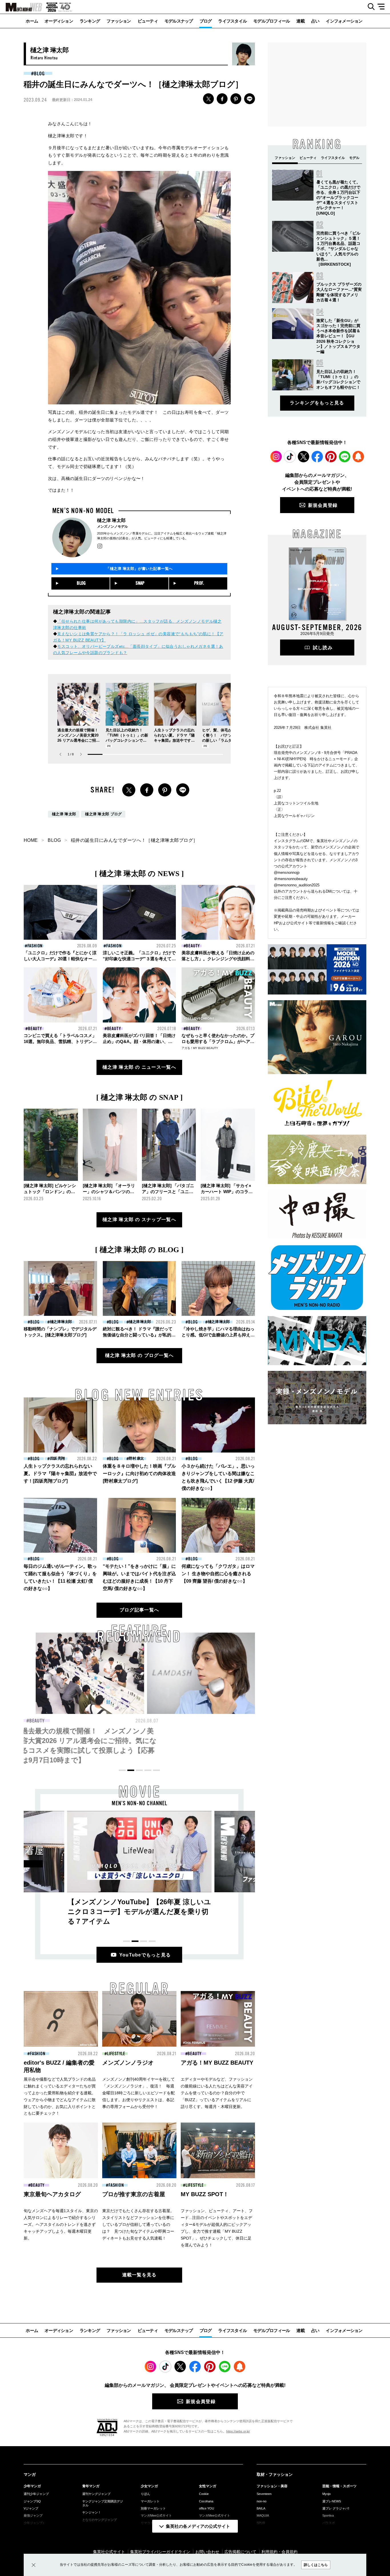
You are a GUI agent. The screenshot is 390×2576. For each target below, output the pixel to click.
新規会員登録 (323, 505)
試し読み (323, 648)
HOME (31, 840)
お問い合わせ (207, 2552)
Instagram (276, 457)
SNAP (140, 583)
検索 (369, 7)
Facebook (317, 457)
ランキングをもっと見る (317, 403)
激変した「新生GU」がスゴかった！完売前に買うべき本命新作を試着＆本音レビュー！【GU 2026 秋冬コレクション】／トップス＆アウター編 (338, 336)
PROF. (199, 583)
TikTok (290, 457)
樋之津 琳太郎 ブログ (103, 814)
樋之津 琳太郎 (64, 814)
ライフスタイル (232, 21)
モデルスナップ (179, 21)
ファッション (119, 21)
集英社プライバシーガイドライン (160, 2552)
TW (208, 99)
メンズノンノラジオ (128, 2063)
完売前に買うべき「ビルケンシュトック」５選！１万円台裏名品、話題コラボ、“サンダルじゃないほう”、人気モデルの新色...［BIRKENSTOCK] (338, 249)
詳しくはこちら (316, 2565)
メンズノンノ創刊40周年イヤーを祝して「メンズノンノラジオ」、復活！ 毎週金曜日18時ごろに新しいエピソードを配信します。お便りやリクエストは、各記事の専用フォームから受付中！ (138, 2093)
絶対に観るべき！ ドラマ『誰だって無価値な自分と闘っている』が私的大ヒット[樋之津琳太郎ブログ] (139, 1335)
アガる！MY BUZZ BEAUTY (200, 1048)
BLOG (39, 74)
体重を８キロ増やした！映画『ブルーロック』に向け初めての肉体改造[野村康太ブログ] (139, 1473)
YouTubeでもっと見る (145, 1955)
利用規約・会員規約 (280, 2552)
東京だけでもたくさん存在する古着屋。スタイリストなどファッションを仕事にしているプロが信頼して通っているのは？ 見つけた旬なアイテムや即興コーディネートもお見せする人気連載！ (138, 2224)
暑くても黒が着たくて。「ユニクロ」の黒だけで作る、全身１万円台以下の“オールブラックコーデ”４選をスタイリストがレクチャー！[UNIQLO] (338, 198)
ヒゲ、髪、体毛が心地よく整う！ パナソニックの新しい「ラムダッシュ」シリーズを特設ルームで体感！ (223, 740)
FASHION (35, 946)
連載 (300, 21)
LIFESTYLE (116, 2054)
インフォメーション (344, 21)
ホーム (32, 21)
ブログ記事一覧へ (139, 1610)
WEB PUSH (358, 457)
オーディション (59, 21)
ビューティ (148, 21)
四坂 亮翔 (57, 1458)
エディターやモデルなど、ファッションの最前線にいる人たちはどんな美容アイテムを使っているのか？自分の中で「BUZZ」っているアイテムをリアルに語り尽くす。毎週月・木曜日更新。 (217, 2093)
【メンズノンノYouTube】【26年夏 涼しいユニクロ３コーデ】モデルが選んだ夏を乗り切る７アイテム (139, 1912)
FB (222, 99)
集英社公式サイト (109, 2552)
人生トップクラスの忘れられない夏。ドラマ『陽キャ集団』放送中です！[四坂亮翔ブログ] (60, 1473)
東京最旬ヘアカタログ (52, 2194)
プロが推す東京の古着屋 (134, 2194)
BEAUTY (193, 946)
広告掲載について (240, 2552)
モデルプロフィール (272, 21)
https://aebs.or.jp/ (238, 2431)
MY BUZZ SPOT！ (205, 2194)
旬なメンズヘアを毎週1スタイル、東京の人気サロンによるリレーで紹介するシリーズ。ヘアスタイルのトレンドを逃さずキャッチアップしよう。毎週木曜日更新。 (61, 2224)
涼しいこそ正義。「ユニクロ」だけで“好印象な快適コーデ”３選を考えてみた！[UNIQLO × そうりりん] (139, 959)
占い (315, 21)
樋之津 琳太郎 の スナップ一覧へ (139, 1220)
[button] (81, 754)
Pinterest (331, 457)
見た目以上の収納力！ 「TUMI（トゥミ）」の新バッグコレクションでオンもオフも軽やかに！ (138, 1741)
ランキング (90, 21)
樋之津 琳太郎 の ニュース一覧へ (139, 1067)
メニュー (383, 7)
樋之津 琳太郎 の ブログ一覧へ (139, 1355)
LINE (250, 99)
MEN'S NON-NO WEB (21, 7)
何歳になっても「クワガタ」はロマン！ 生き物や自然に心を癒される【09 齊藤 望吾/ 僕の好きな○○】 (218, 1574)
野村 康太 (136, 1458)
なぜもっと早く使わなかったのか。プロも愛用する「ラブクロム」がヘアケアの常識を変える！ (218, 1041)
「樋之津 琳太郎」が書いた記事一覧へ (139, 569)
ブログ (206, 21)
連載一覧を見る (139, 2275)
